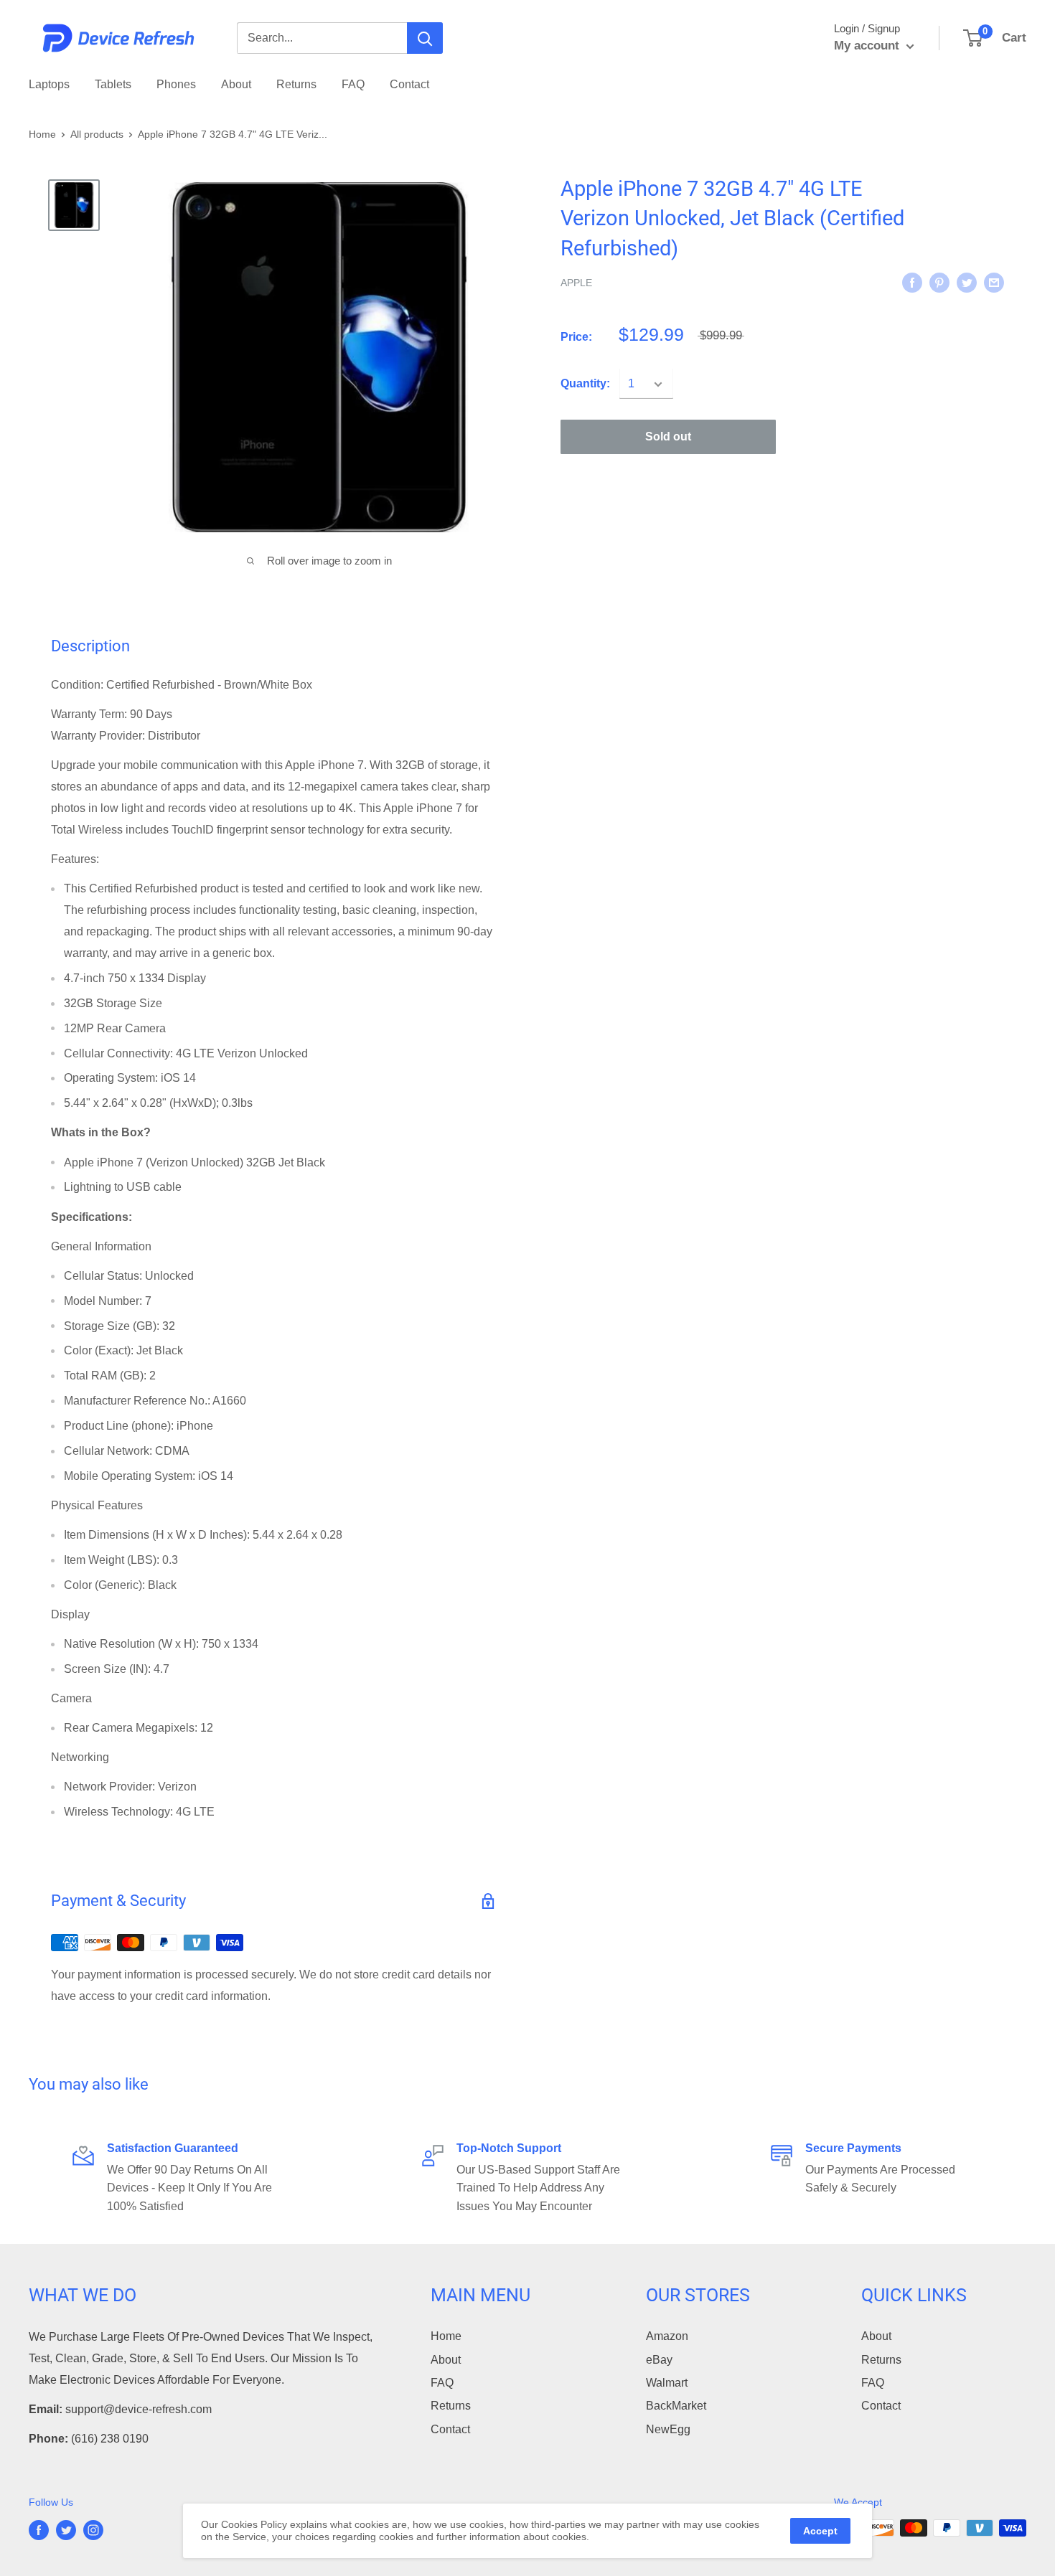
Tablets (113, 84)
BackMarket (676, 2406)
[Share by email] (994, 282)
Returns (296, 84)
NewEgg (668, 2429)
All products (97, 134)
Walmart (667, 2383)
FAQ (353, 84)
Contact (409, 84)
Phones (176, 84)
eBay (659, 2360)
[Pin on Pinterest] (939, 282)
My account (868, 46)
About (236, 84)
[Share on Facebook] (912, 282)
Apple (576, 283)
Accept (820, 2531)
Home (42, 134)
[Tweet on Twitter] (967, 282)
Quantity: (585, 384)
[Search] (425, 38)
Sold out (668, 437)
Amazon (667, 2336)
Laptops (49, 84)
